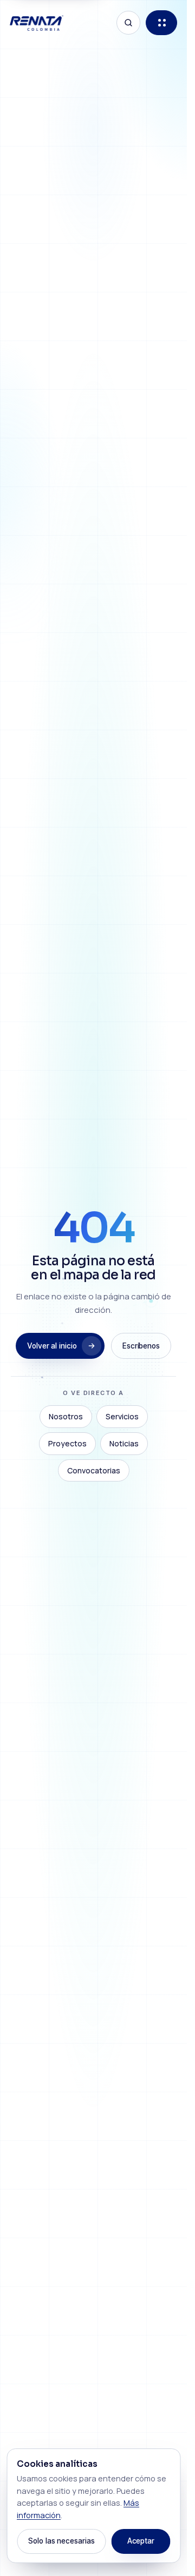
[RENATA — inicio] (37, 23)
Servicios (122, 1416)
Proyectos (67, 1443)
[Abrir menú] (161, 23)
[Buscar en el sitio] (128, 23)
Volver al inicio (52, 1346)
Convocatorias (94, 1470)
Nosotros (66, 1416)
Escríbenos (141, 1346)
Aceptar (141, 2541)
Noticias (124, 1443)
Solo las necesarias (61, 2541)
